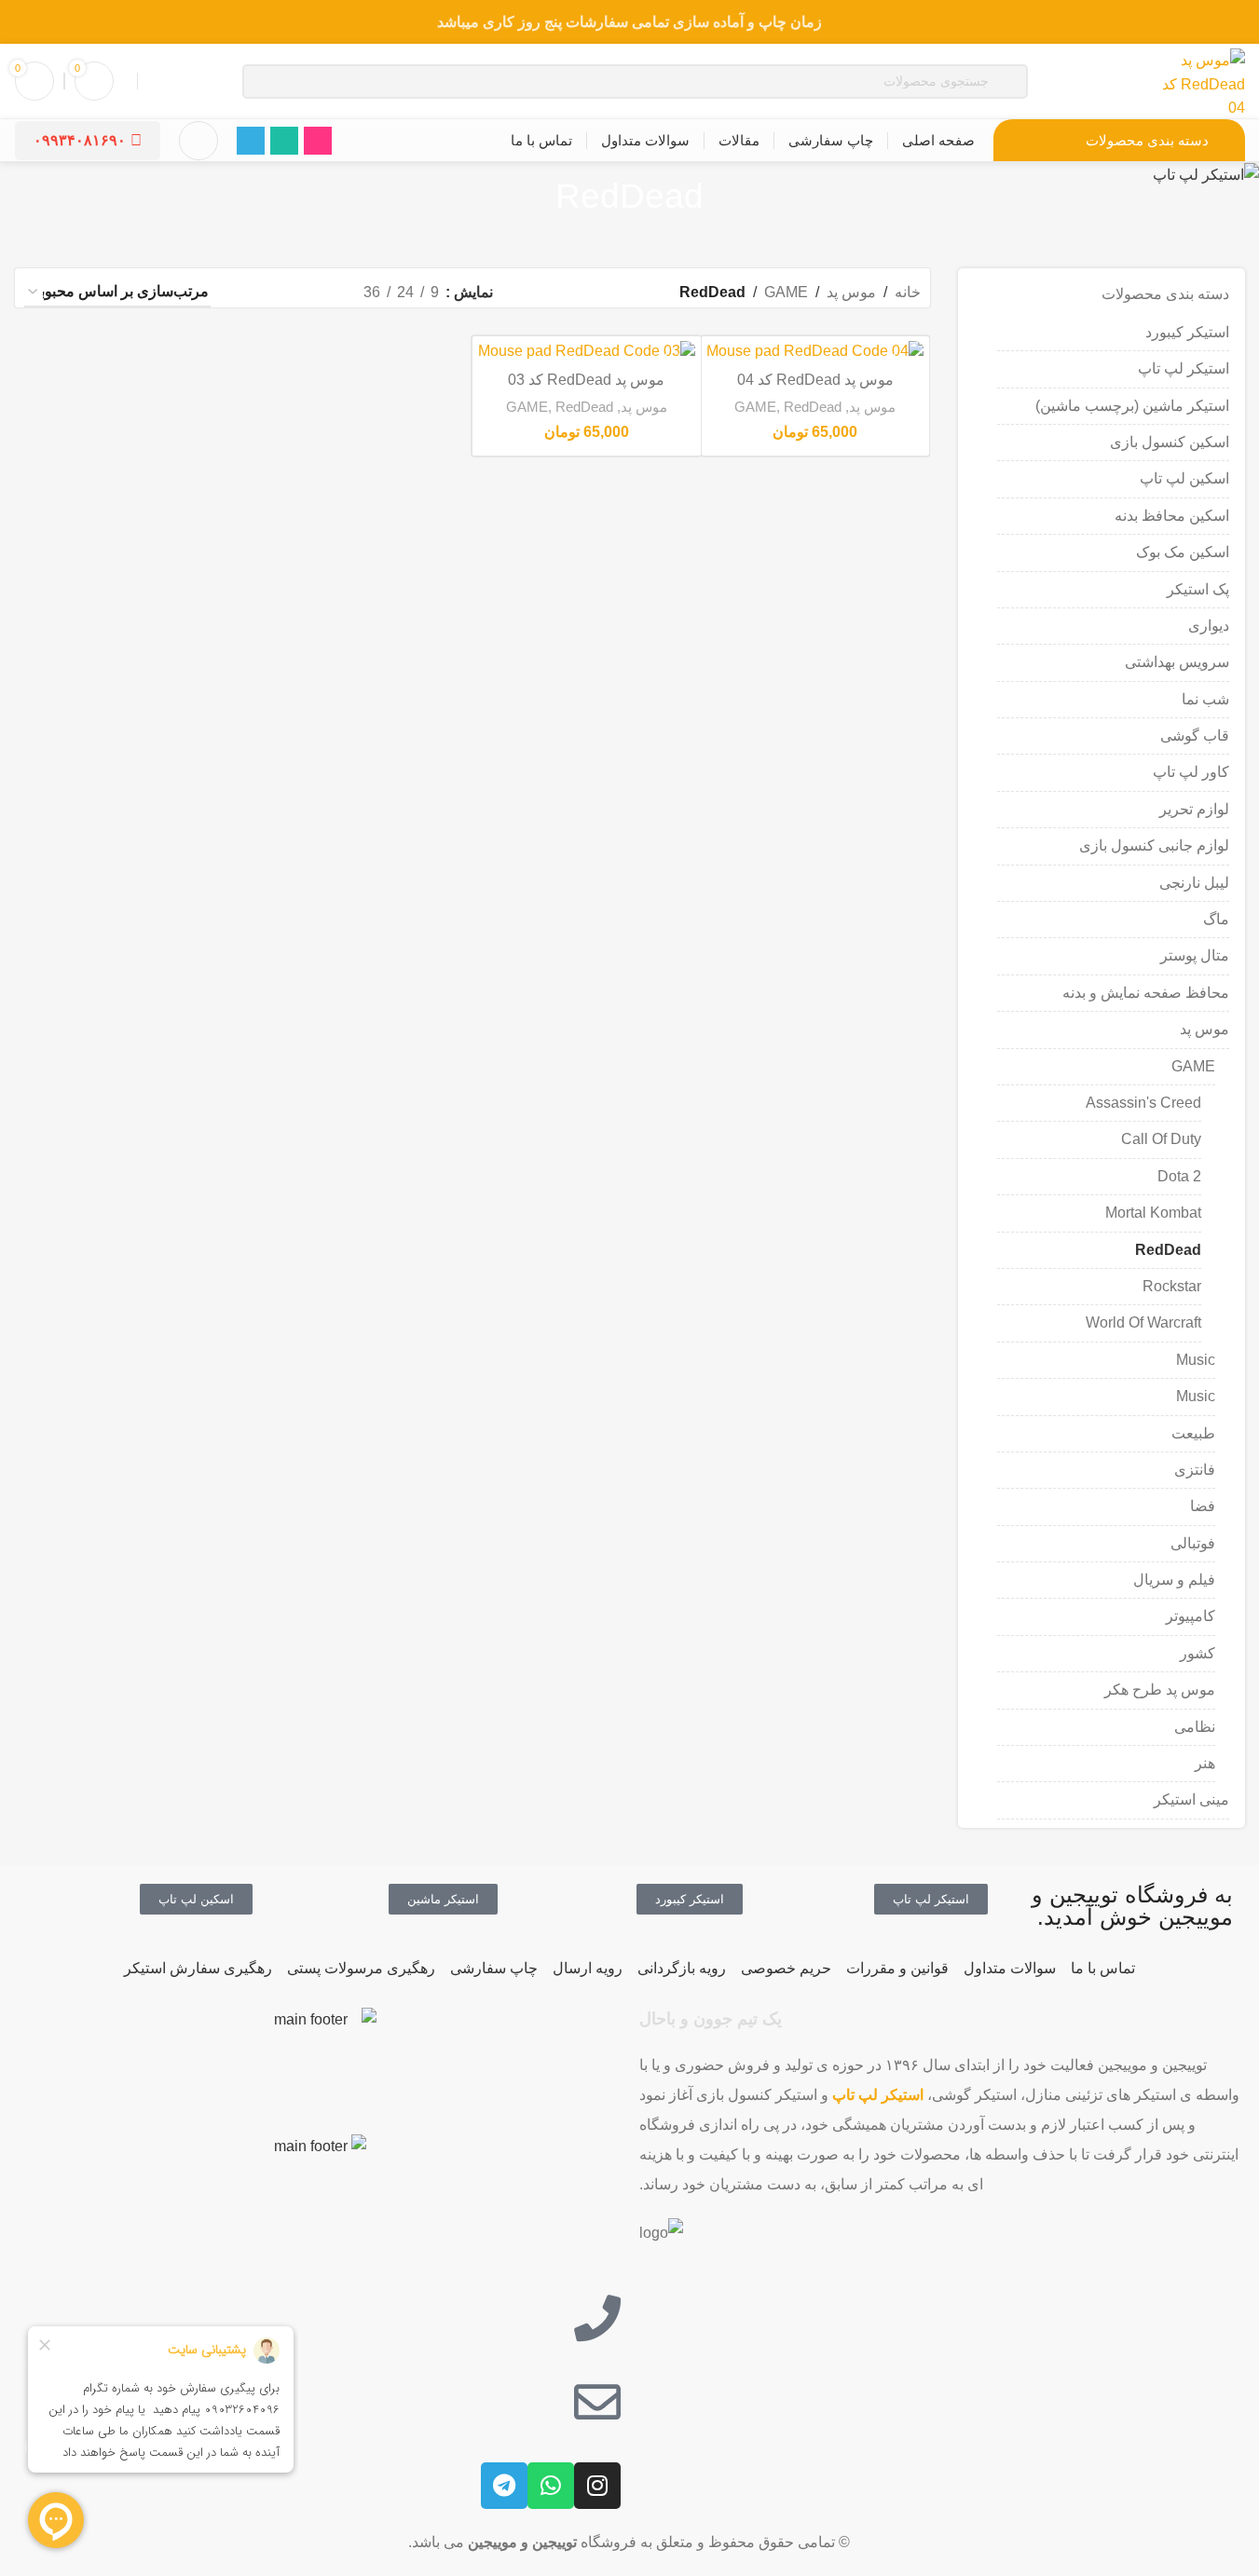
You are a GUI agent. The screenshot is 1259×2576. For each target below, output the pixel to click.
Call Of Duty (1161, 1139)
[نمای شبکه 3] (284, 293)
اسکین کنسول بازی (1170, 442)
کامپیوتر (1191, 1616)
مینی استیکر (1191, 1799)
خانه (908, 292)
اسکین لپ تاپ (1184, 478)
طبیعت (1193, 1433)
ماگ (1216, 919)
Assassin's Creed (1143, 1103)
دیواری (1209, 626)
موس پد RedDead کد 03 (586, 380)
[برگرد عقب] (727, 197)
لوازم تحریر (1194, 809)
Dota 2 (1179, 1176)
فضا (1203, 1506)
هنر (1205, 1763)
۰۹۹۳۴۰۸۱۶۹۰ (80, 140)
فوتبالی (1193, 1543)
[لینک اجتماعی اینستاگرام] (318, 141)
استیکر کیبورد (1187, 332)
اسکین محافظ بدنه (1172, 516)
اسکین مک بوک (1183, 552)
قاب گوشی (1195, 736)
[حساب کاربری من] (198, 141)
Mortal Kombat (1153, 1213)
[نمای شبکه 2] (318, 293)
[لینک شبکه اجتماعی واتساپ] (284, 141)
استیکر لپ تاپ (1184, 368)
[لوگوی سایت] (1198, 80)
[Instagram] (597, 2486)
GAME (1193, 1066)
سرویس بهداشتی (1177, 662)
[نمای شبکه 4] (249, 293)
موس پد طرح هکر (1160, 1690)
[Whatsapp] (551, 2486)
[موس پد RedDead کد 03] (586, 352)
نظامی (1195, 1727)
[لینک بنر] (629, 22)
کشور (1197, 1653)
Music (1196, 1360)
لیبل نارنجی (1194, 883)
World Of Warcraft (1143, 1322)
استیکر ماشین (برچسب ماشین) (1132, 406)
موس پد (1204, 1029)
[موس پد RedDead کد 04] (815, 352)
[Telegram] (504, 2486)
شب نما (1205, 699)
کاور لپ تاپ (1191, 772)
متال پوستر (1195, 955)
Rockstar (1172, 1286)
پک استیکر (1198, 589)
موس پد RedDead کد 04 (815, 380)
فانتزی (1195, 1470)
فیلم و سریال (1174, 1580)
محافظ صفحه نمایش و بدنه (1146, 993)
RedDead (1168, 1250)
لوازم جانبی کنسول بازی (1154, 845)
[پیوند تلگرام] (251, 141)
